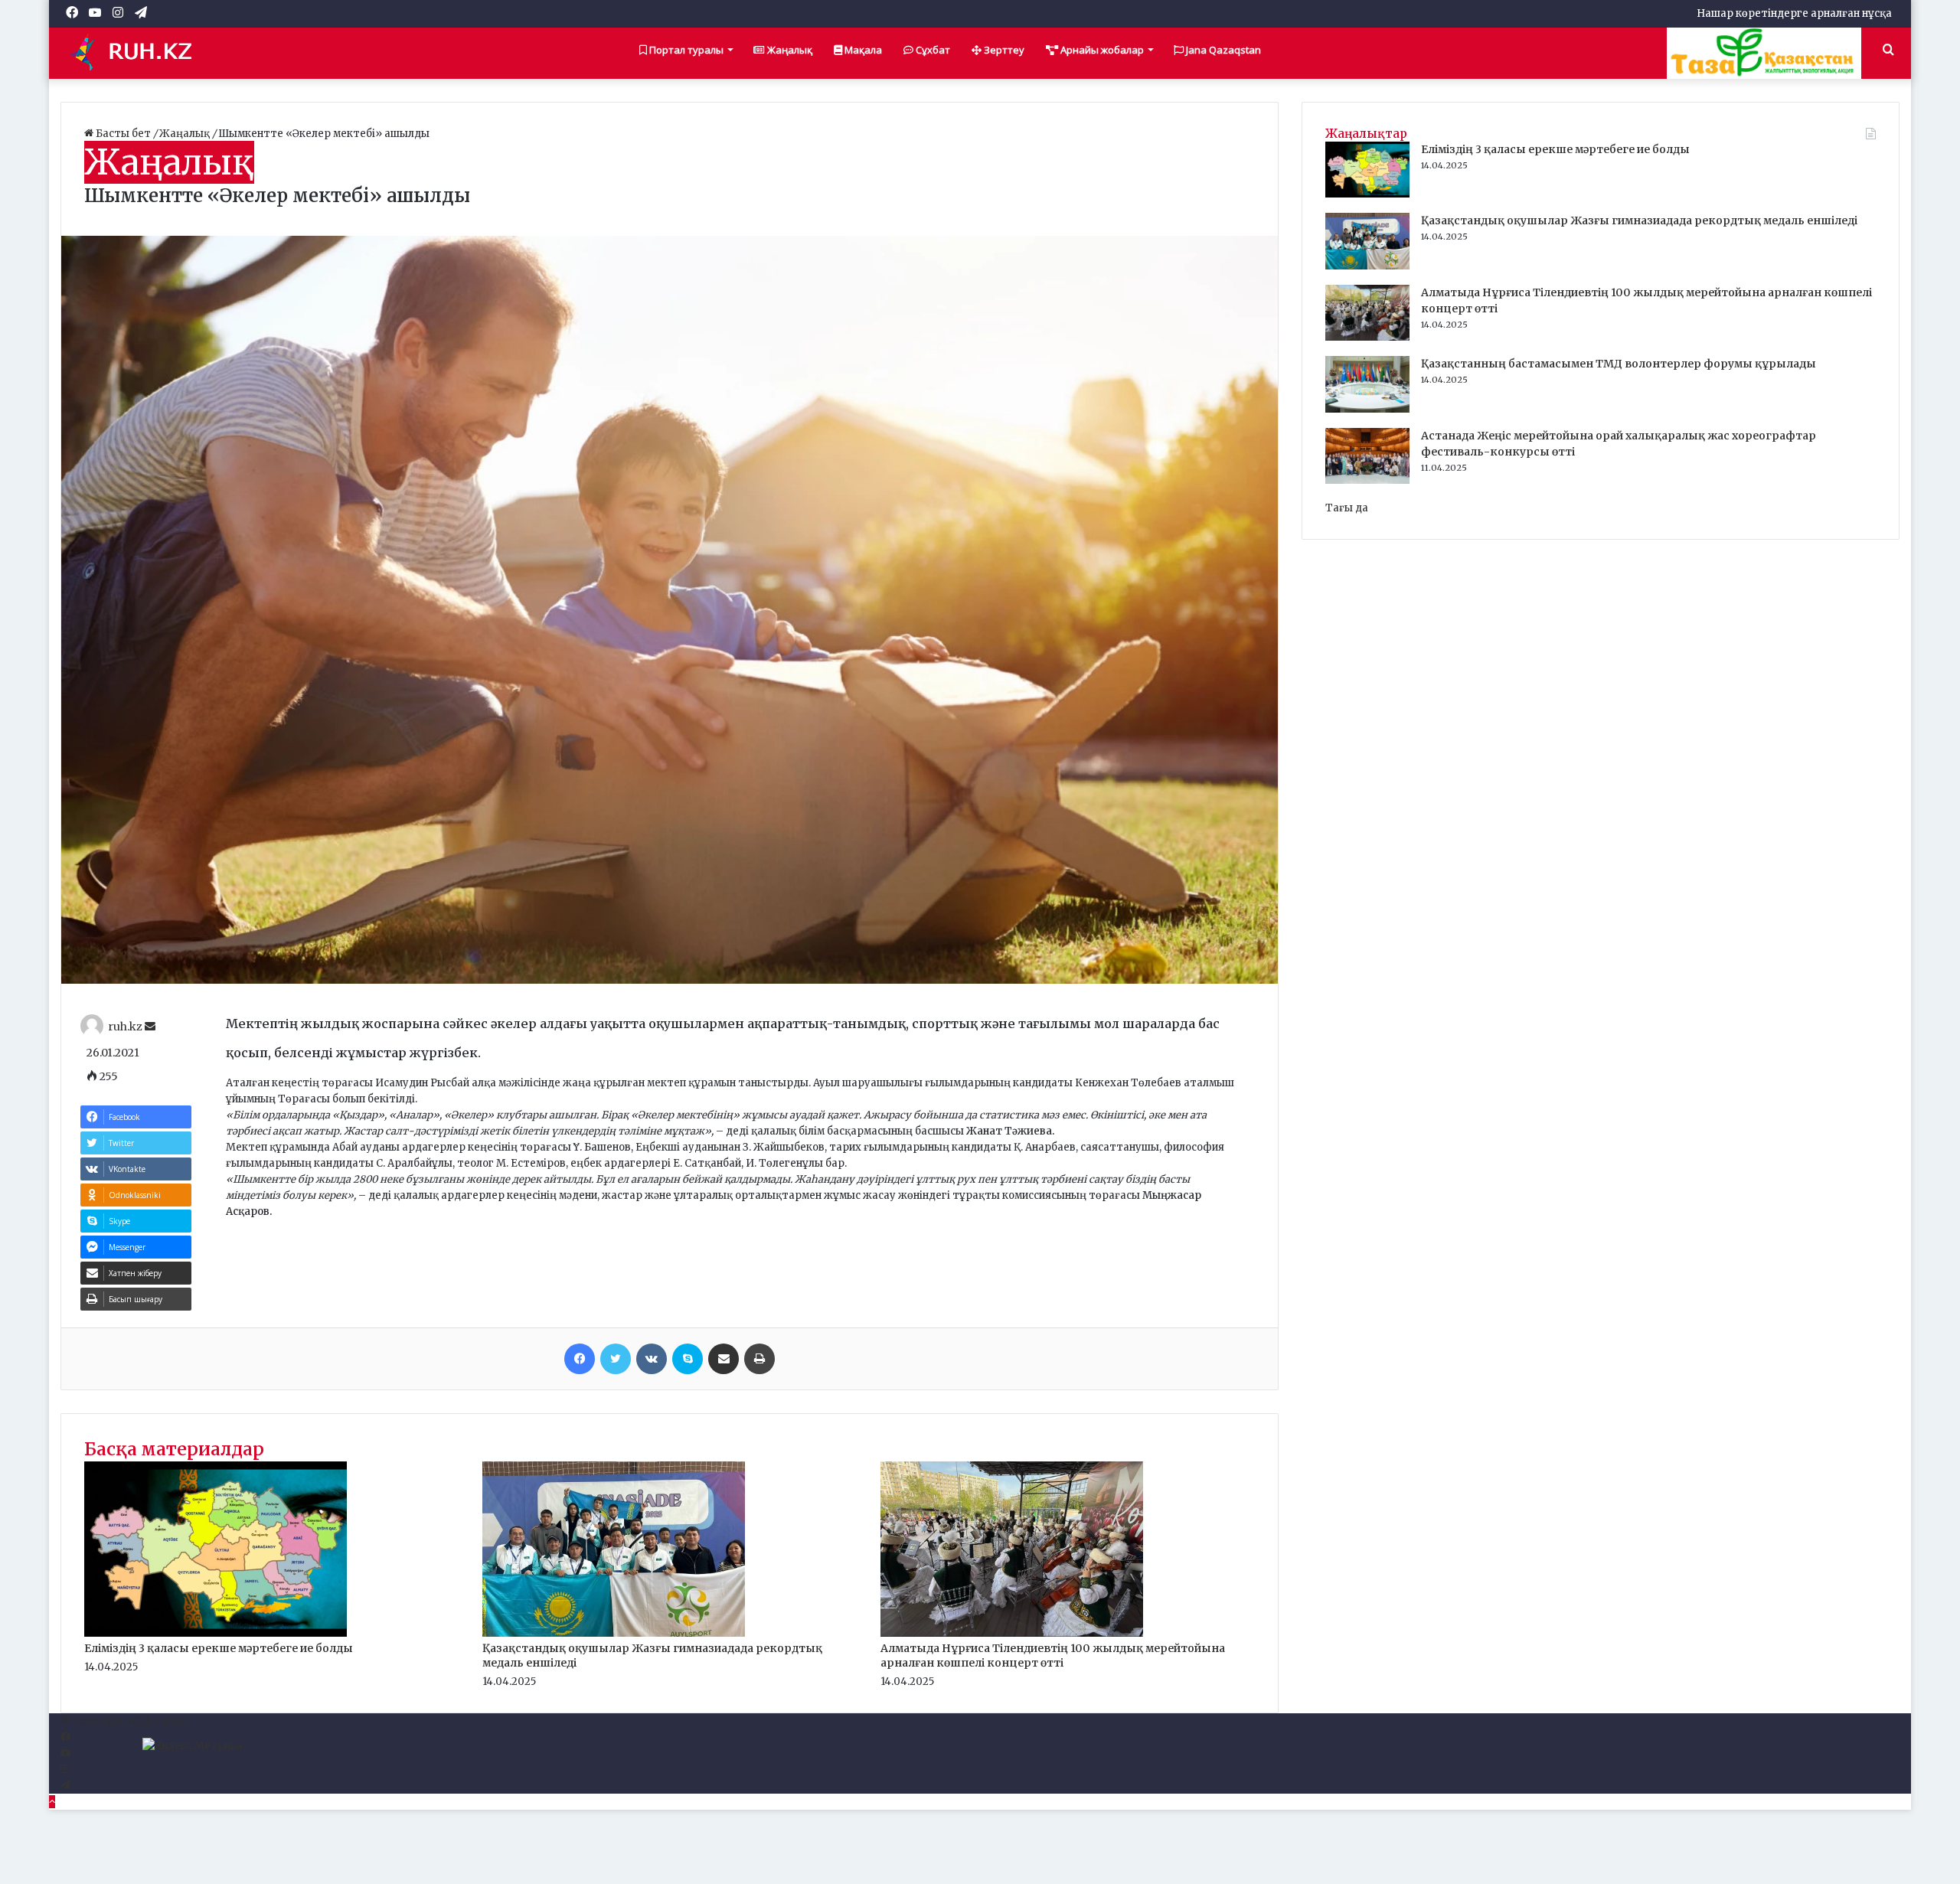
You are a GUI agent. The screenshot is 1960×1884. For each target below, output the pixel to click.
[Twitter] (616, 1359)
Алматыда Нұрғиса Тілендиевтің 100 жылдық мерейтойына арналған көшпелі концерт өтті (1053, 1655)
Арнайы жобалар (1101, 50)
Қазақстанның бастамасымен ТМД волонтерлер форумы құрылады (1619, 364)
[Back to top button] (52, 1802)
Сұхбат (932, 50)
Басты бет (123, 134)
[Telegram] (65, 1786)
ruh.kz (125, 1027)
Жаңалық (789, 50)
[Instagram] (65, 1770)
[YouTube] (65, 1753)
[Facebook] (580, 1359)
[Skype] (688, 1359)
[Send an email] (150, 1027)
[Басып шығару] (759, 1359)
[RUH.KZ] (137, 53)
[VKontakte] (652, 1359)
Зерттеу (1003, 50)
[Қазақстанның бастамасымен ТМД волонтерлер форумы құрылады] (1367, 409)
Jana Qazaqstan (1222, 50)
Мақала (862, 50)
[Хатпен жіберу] (724, 1359)
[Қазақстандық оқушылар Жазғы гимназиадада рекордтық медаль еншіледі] (614, 1633)
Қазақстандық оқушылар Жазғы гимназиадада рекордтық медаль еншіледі (1639, 220)
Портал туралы (685, 50)
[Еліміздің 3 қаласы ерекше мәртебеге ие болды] (216, 1633)
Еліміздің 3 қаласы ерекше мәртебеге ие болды (219, 1648)
